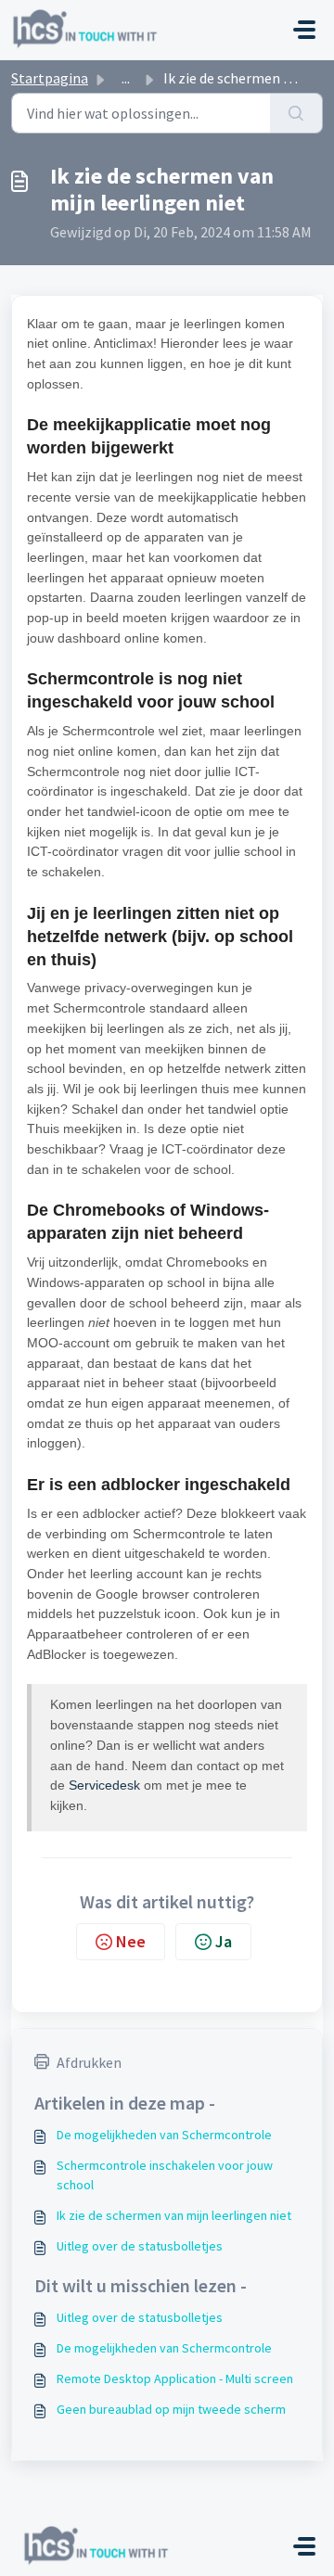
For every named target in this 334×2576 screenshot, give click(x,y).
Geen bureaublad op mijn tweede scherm (171, 2409)
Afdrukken (89, 2062)
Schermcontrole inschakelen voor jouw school (165, 2175)
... (126, 78)
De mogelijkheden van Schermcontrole (164, 2135)
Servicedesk (106, 1785)
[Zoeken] (296, 113)
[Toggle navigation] (304, 30)
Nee (131, 1941)
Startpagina (50, 78)
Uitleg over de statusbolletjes (140, 2246)
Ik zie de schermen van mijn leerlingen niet (174, 2215)
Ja (224, 1941)
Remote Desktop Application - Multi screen (175, 2378)
